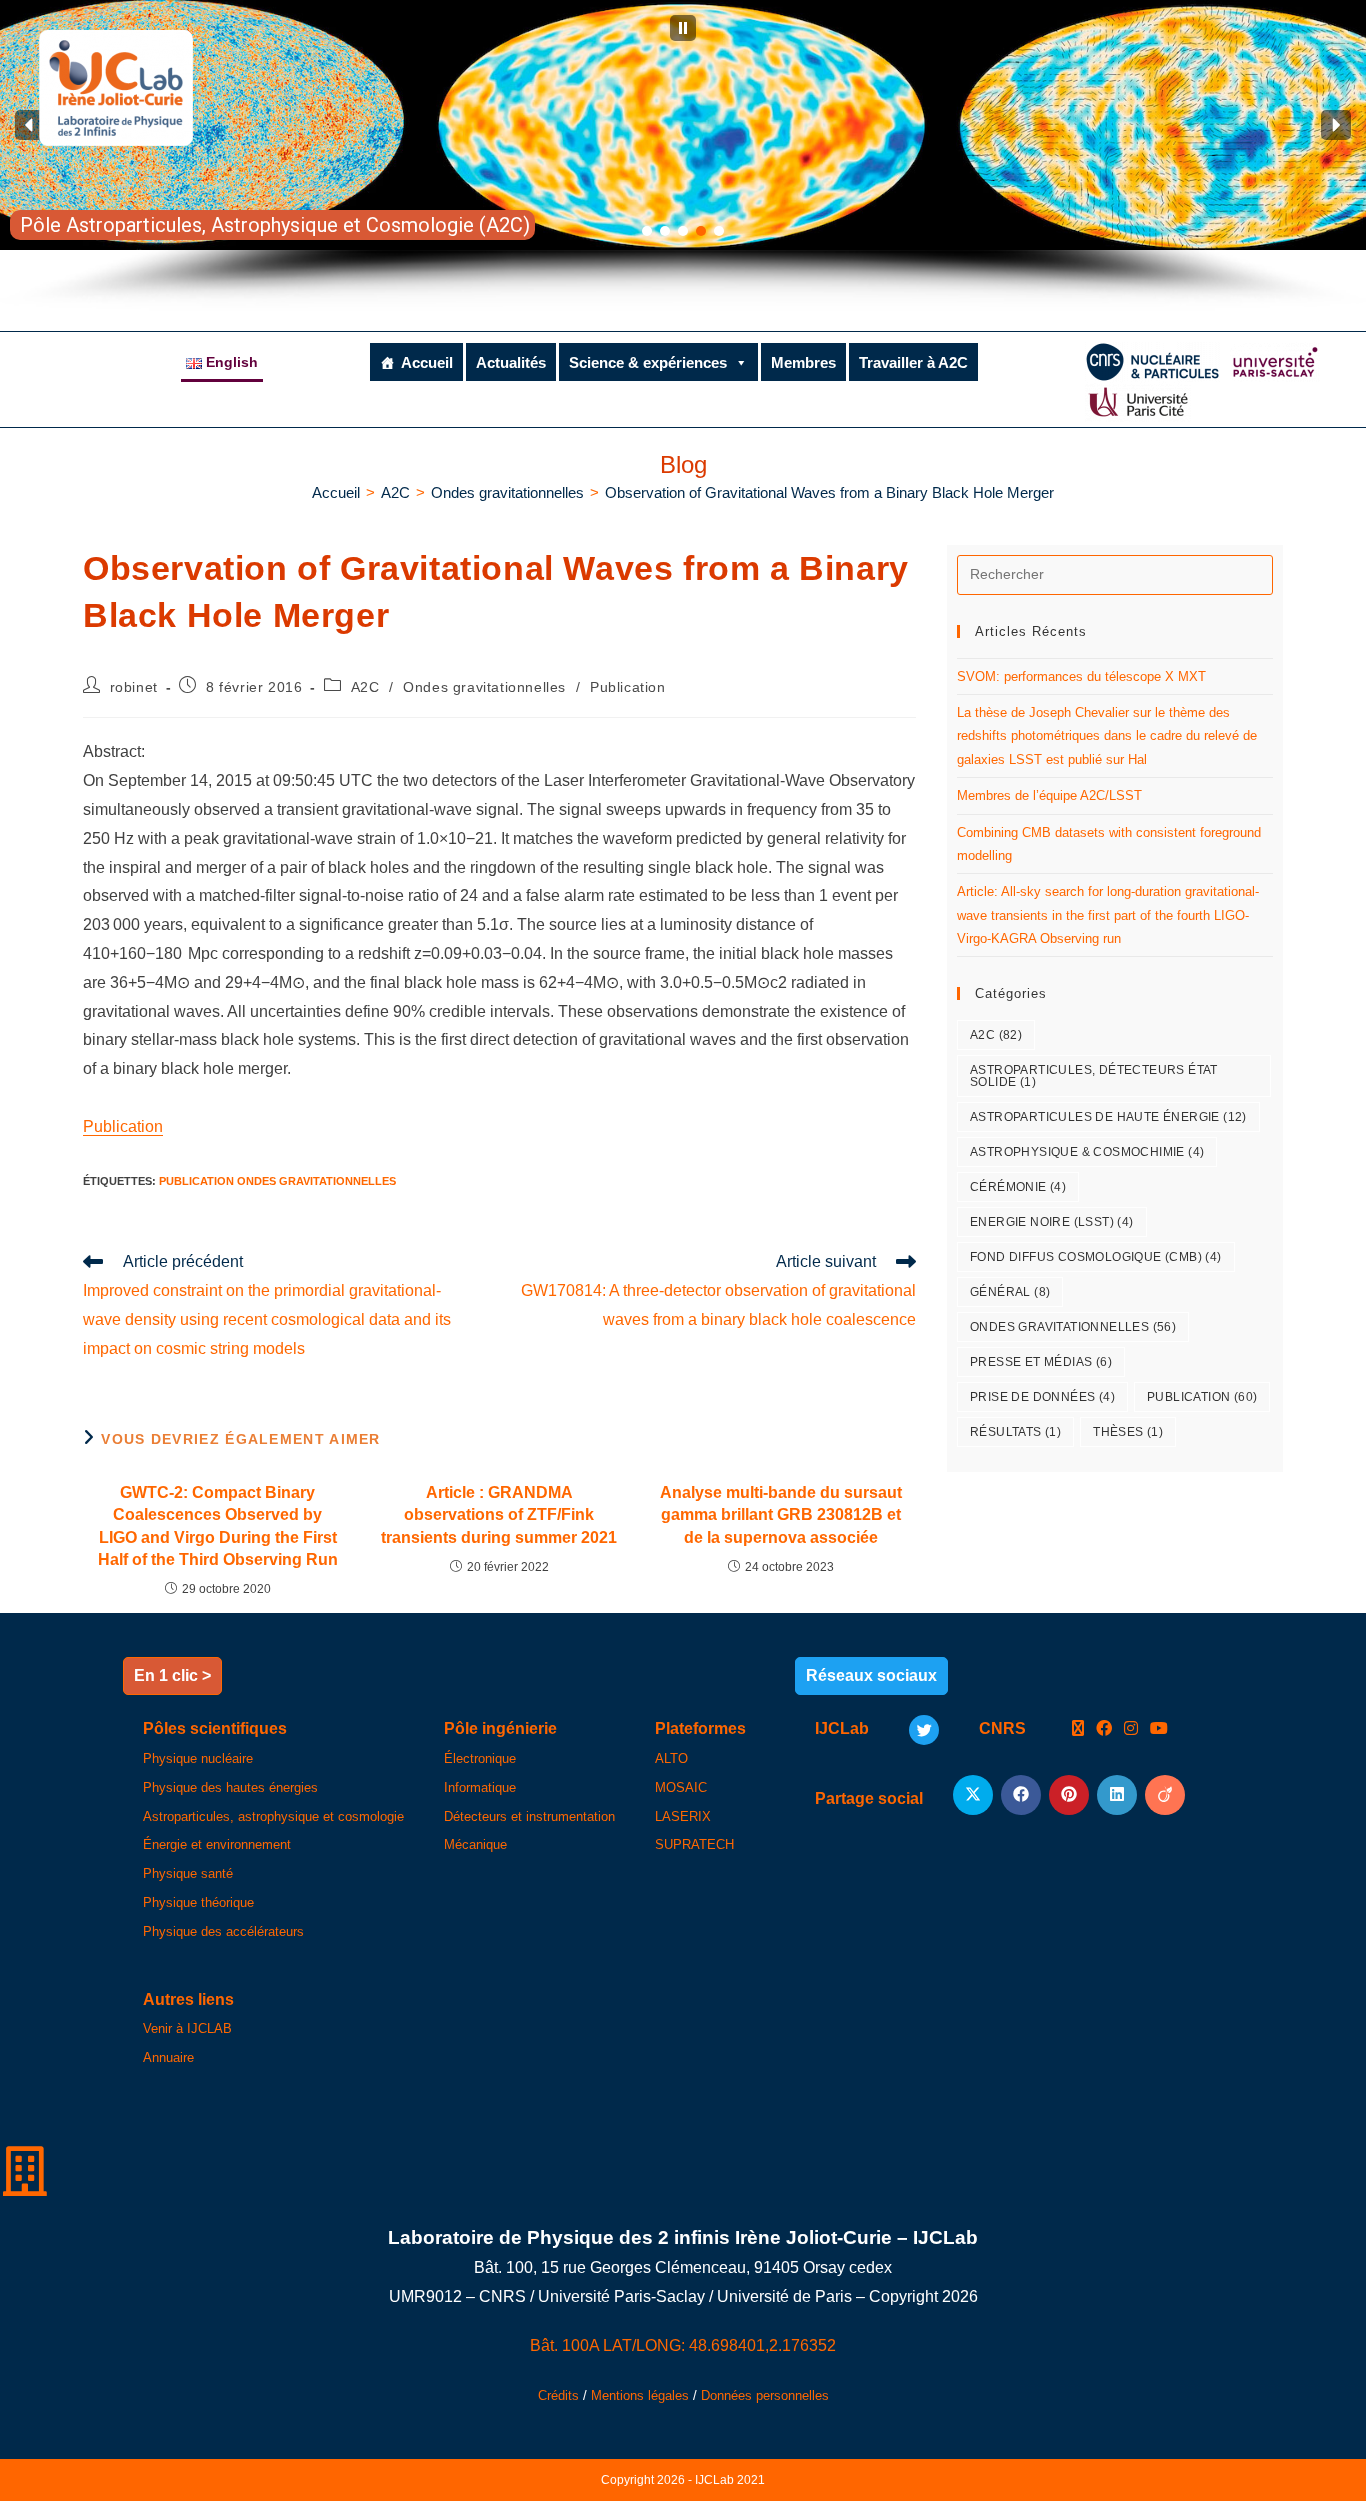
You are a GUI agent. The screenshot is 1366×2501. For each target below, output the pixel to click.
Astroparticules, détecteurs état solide (1094, 1076)
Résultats (1015, 1432)
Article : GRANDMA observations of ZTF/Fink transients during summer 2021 (499, 1515)
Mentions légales (640, 2395)
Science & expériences (648, 362)
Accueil (427, 362)
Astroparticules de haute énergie (1108, 1117)
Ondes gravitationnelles (484, 687)
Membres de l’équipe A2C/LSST (1049, 795)
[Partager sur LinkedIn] (1117, 1795)
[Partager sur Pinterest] (1069, 1795)
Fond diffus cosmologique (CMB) (1096, 1257)
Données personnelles (765, 2395)
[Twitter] (924, 1730)
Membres (803, 362)
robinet (134, 687)
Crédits (558, 2395)
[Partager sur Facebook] (1021, 1795)
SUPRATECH (694, 1844)
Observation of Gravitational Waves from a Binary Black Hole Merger (829, 492)
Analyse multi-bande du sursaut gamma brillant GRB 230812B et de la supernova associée (781, 1515)
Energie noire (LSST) (1052, 1222)
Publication (628, 687)
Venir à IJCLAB (187, 2028)
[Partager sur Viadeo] (1165, 1795)
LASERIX (683, 1816)
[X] (1078, 1729)
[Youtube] (1159, 1729)
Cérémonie (1018, 1187)
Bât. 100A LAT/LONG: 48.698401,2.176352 (683, 2345)
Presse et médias (1041, 1362)
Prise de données (1042, 1397)
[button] (683, 28)
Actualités (511, 362)
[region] (683, 155)
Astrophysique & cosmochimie (1087, 1152)
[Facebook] (1104, 1729)
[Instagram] (1131, 1729)
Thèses (1128, 1432)
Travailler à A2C (913, 362)
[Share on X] (973, 1795)
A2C (365, 687)
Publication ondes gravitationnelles (277, 1181)
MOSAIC (681, 1787)
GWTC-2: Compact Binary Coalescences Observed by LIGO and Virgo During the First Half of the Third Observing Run (218, 1526)
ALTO (671, 1758)
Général (1010, 1292)
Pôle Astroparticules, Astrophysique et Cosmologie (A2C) (275, 225)
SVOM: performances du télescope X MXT (1081, 676)
